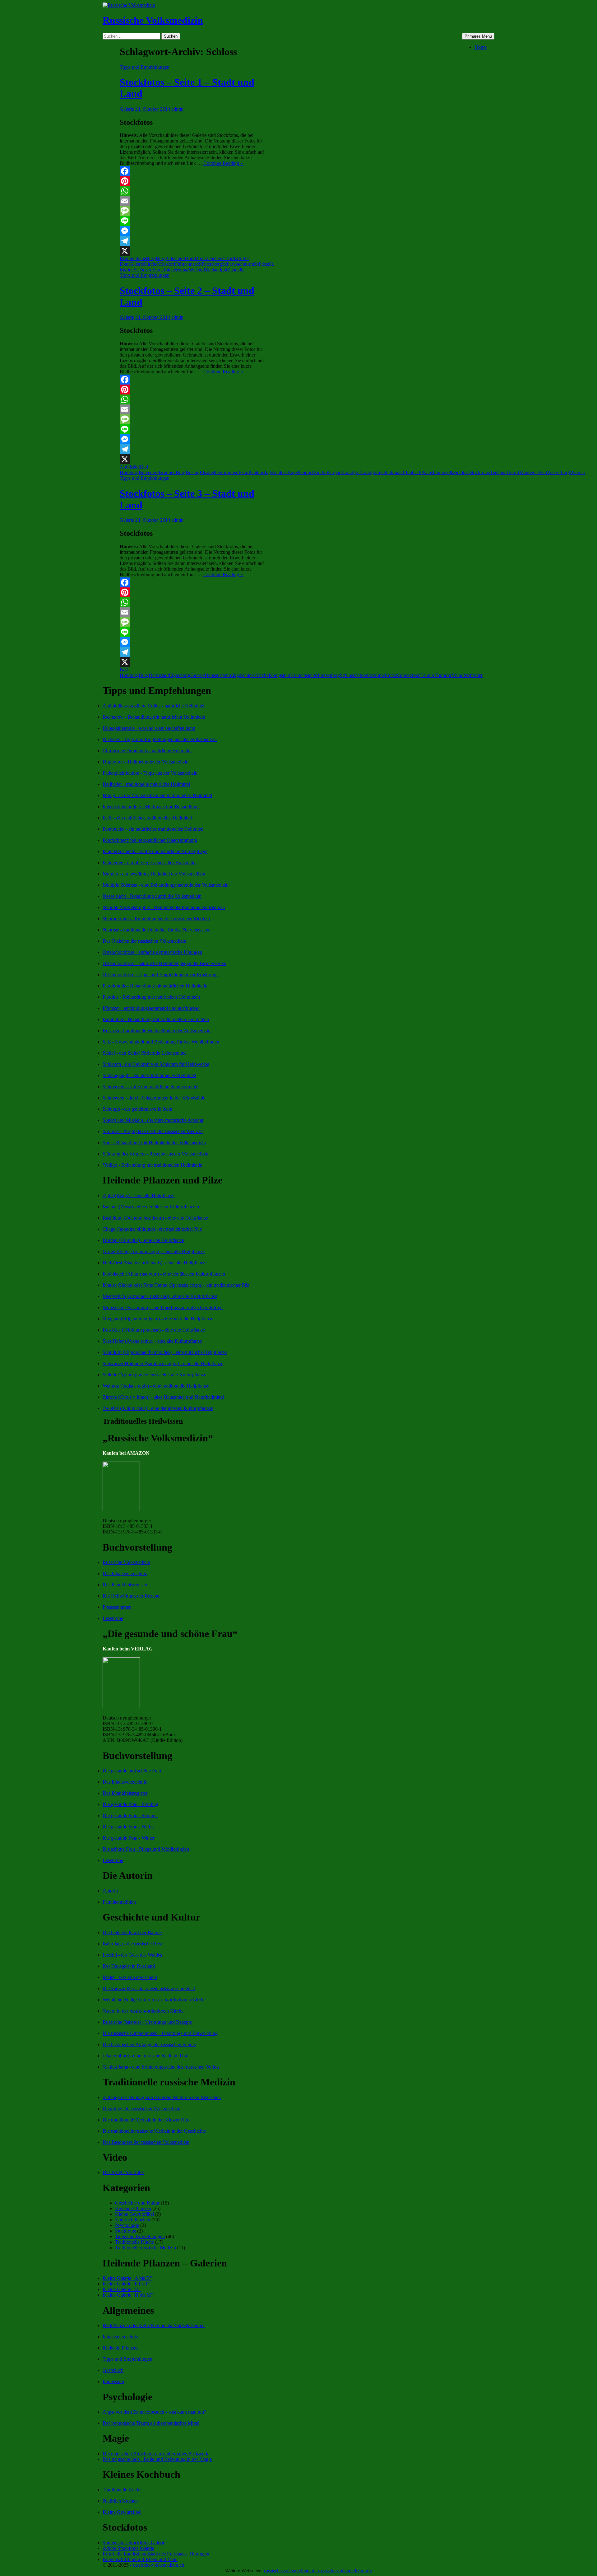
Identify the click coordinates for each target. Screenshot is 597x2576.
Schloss (261, 264)
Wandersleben (533, 472)
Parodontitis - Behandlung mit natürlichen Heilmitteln (155, 986)
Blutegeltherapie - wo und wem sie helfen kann (149, 728)
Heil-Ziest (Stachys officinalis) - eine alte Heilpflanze (155, 1263)
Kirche (151, 264)
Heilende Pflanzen (133, 2208)
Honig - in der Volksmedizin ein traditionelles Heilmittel (157, 795)
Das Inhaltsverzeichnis (125, 1573)
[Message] (193, 211)
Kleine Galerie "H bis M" (128, 2295)
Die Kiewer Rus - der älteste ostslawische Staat (149, 1988)
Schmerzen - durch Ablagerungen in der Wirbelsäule (154, 1098)
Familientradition (119, 1902)
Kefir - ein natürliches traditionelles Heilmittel (147, 818)
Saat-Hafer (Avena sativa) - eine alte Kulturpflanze (152, 1341)
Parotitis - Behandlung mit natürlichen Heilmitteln (151, 997)
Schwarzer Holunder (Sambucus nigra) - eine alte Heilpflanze (163, 1363)
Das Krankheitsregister (125, 1585)
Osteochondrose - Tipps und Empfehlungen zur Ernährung (160, 975)
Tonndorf (444, 675)
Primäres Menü (478, 36)
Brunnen (167, 472)
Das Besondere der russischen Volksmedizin (146, 2142)
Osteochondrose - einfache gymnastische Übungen (152, 952)
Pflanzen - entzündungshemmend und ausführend (151, 1008)
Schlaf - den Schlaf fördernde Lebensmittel (145, 1053)
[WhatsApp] (193, 191)
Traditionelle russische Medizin (146, 2248)
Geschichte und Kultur (137, 2203)
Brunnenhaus (133, 258)
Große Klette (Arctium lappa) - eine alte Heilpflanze (154, 1251)
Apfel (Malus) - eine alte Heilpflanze (139, 1195)
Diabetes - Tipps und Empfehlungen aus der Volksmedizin (160, 739)
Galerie (127, 109)
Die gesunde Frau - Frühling (130, 1804)
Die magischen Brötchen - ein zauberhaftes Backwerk (155, 2454)
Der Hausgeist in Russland (129, 1966)
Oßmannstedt (188, 264)
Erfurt (228, 258)
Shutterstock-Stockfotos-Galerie (134, 2543)
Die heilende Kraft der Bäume (132, 1932)
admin (177, 109)
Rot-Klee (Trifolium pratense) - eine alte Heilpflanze (154, 1330)
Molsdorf (166, 264)
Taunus (428, 675)
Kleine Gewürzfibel (134, 2214)
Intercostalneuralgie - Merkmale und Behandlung (151, 807)
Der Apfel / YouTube (123, 2172)
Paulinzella (444, 472)
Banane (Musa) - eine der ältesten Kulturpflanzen (151, 1207)
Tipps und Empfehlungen (145, 67)
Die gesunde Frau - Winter (129, 1838)
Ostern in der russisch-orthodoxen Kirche (143, 2011)
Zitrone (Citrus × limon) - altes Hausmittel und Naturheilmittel (163, 1397)
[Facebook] (193, 171)
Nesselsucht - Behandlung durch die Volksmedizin (152, 896)
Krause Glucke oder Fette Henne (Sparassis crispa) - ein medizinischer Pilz (176, 1285)
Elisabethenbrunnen (219, 472)
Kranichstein (303, 675)
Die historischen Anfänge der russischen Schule (149, 2044)
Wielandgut (216, 270)
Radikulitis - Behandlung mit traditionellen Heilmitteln (156, 1019)
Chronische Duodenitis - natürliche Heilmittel (147, 751)
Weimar (181, 270)
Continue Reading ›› (223, 163)
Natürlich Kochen (133, 2220)
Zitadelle (236, 270)
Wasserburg (558, 472)
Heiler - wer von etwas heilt (130, 1977)
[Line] (193, 221)
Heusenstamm (218, 675)
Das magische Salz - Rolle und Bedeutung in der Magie (157, 2459)
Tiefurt (513, 472)
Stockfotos (163, 270)
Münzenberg (327, 675)
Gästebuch (113, 2370)
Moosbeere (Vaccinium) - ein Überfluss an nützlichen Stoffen (163, 1307)
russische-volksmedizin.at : (291, 2571)
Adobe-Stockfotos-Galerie (128, 2548)
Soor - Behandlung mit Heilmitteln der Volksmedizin (154, 1143)
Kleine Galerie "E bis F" (127, 2284)
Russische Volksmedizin (153, 20)
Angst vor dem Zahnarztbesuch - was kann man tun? (154, 2412)
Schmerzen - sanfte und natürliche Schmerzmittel (150, 1087)
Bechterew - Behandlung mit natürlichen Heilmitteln (154, 717)
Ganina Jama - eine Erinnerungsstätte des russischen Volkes (161, 2067)
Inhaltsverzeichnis (120, 2337)
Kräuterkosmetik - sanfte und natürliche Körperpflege (155, 851)
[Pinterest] (193, 181)
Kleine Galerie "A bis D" (127, 2278)
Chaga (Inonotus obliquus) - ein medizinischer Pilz (152, 1229)
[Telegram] (193, 241)
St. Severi (143, 270)
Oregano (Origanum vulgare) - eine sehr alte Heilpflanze (158, 1319)
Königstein (279, 675)
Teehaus (498, 472)
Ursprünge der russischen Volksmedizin (141, 2109)
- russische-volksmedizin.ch (157, 2565)
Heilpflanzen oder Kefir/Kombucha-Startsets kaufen (154, 2325)
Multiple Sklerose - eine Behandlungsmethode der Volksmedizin (166, 885)
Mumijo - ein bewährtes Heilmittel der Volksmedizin (154, 874)
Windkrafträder (468, 675)
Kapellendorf (300, 472)
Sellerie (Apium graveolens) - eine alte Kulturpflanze (154, 1375)
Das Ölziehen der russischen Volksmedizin (144, 941)
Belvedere (149, 472)
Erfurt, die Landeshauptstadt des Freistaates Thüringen (156, 2554)
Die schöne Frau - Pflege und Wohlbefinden (146, 1849)
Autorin (110, 1891)
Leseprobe (113, 1618)
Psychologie (127, 2225)
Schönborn (366, 675)
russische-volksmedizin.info (345, 2571)
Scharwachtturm (238, 264)
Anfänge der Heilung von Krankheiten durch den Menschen (162, 2097)
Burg (151, 258)
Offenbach (411, 472)
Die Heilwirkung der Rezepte (132, 1596)
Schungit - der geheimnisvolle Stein (137, 1109)
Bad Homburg (134, 470)
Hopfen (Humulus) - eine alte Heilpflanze (143, 1240)
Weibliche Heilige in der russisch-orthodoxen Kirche (154, 2000)
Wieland (197, 270)
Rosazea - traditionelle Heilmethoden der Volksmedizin (157, 1031)
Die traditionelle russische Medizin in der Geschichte (154, 2131)
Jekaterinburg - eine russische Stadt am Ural (146, 2056)
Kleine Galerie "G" (122, 2289)
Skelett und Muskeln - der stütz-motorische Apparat (153, 1120)
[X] (193, 251)
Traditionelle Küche (134, 2242)
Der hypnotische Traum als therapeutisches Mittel (151, 2423)
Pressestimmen (117, 1607)
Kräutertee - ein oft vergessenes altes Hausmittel (150, 863)
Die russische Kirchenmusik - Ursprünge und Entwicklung (160, 2033)
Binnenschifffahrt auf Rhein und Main (140, 2559)
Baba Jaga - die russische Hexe (133, 1944)
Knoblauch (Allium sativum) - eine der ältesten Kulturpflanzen (164, 1274)
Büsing (193, 472)
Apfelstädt (130, 467)
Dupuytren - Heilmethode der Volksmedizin (146, 762)
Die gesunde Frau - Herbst (129, 1827)
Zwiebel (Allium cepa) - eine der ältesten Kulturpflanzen (158, 1408)
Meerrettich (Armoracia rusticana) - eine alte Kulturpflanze (160, 1296)
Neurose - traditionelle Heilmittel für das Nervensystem (157, 930)
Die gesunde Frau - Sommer (130, 1815)
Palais (427, 472)
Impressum (113, 2381)
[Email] (193, 201)
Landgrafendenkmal (381, 472)
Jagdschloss (276, 472)
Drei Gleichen (208, 258)
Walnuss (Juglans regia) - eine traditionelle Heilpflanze (156, 1386)
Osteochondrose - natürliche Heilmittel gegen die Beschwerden (164, 963)
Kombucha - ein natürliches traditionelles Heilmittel (153, 829)
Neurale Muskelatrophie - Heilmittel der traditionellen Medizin (164, 907)
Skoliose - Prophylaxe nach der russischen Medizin (153, 1131)
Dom (190, 258)
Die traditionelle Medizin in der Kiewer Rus (146, 2120)
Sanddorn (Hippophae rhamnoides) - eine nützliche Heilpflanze (165, 1352)
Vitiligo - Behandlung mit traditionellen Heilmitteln (153, 1165)
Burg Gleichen (170, 258)
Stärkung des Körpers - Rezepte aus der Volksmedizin (155, 1154)
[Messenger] (193, 231)
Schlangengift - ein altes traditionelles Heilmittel (149, 1075)
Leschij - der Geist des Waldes (132, 1955)
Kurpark (335, 472)
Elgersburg (180, 675)
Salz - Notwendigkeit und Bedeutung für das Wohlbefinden (161, 1042)
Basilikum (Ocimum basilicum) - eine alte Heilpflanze (155, 1218)
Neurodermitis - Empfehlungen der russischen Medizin (156, 919)
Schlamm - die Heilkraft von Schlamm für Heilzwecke (156, 1064)
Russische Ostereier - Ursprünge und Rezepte (147, 2022)
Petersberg (212, 264)
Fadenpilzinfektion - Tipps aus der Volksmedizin (150, 773)
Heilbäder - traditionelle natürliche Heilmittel (146, 784)
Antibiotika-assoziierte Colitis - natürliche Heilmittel (153, 706)
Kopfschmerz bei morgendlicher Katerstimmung (150, 840)
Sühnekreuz (409, 675)
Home (481, 47)
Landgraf (352, 472)
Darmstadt (159, 675)
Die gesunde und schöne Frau (132, 1771)
